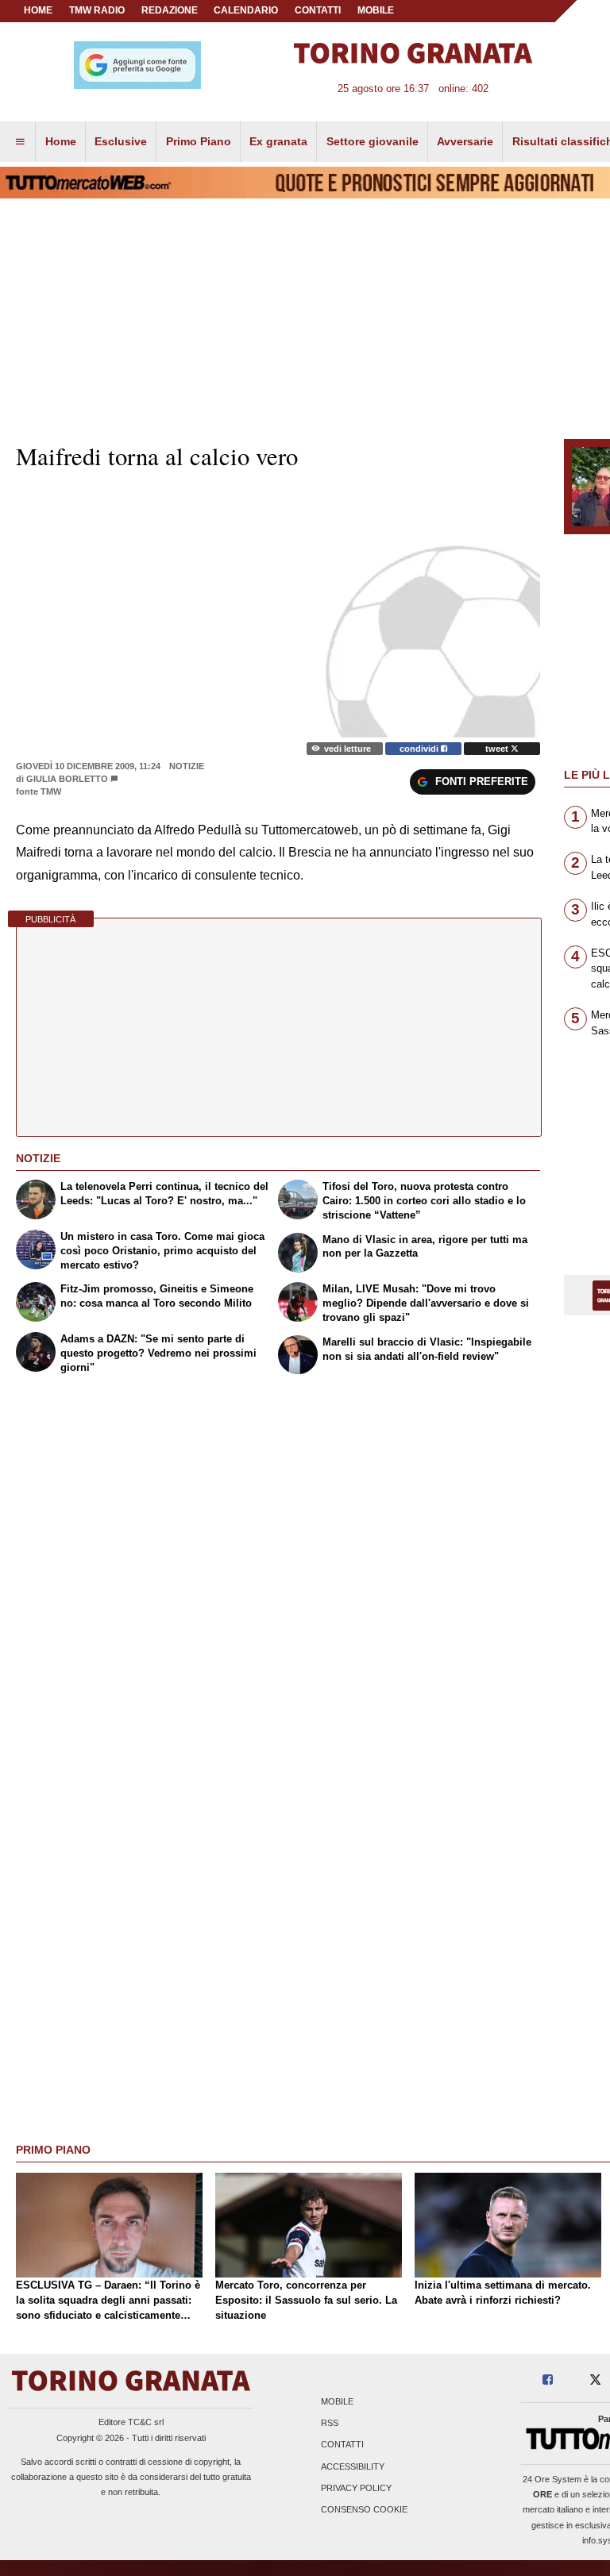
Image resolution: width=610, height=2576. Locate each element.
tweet (498, 749)
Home (38, 10)
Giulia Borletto (67, 779)
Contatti (342, 2445)
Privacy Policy (356, 2488)
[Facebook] (548, 2380)
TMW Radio (97, 10)
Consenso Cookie (364, 2509)
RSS (330, 2424)
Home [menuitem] (61, 141)
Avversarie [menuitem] (465, 141)
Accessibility (353, 2466)
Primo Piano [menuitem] (199, 141)
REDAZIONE (170, 10)
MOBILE (376, 10)
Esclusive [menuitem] (121, 141)
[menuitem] (20, 142)
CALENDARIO (246, 10)
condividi (420, 749)
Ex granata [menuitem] (278, 141)
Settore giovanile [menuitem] (373, 141)
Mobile (337, 2401)
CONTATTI (318, 10)
